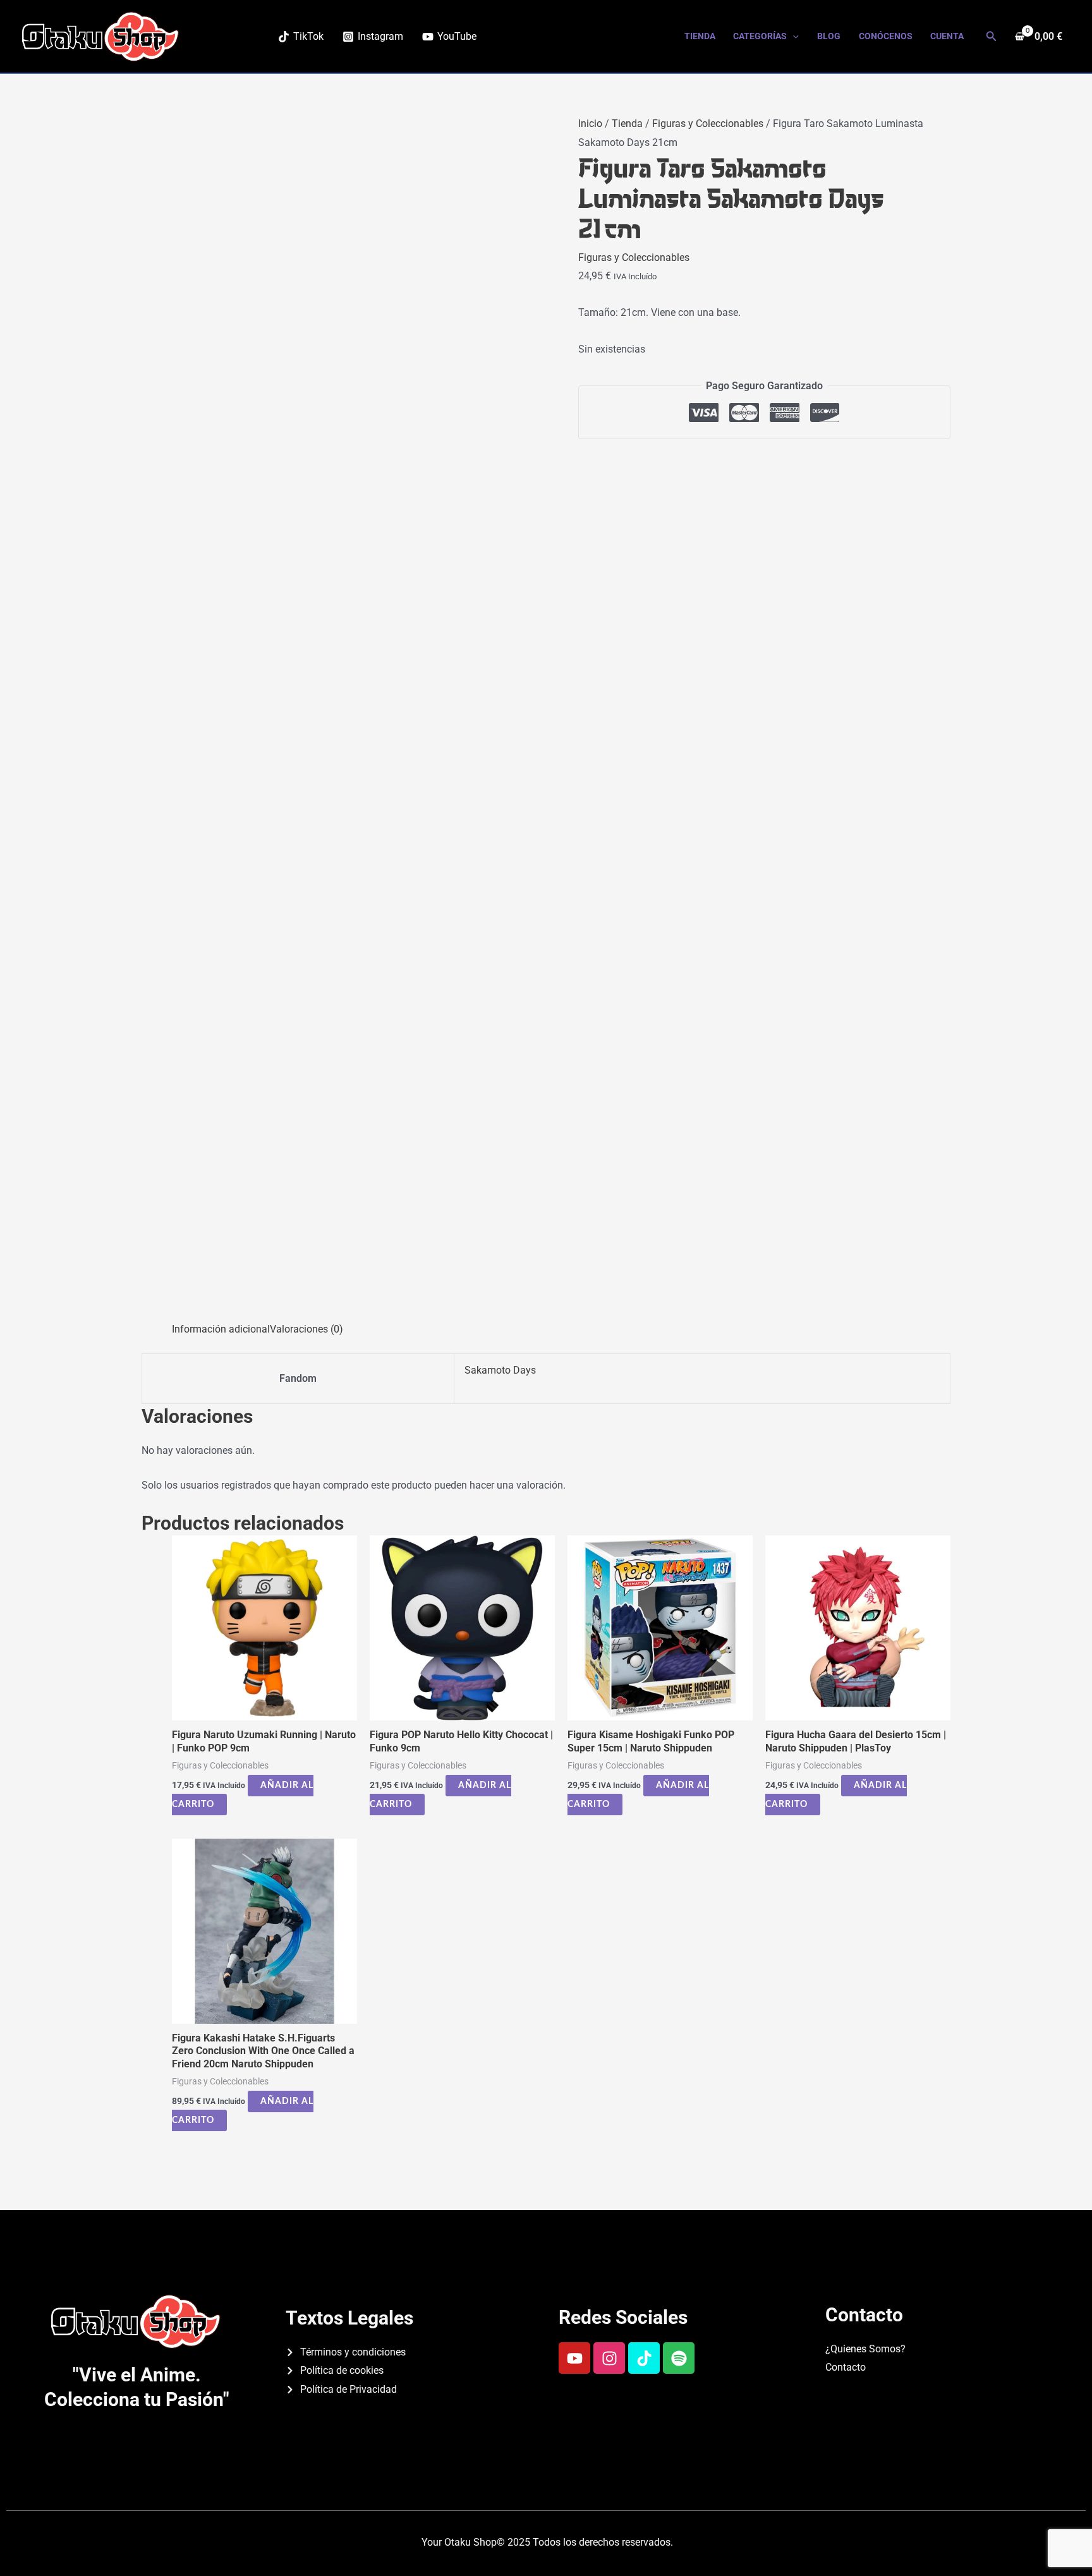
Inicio (590, 124)
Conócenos (886, 36)
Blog (829, 36)
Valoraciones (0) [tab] (306, 1329)
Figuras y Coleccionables (708, 124)
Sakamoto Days (500, 1370)
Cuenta (947, 36)
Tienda (700, 36)
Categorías (760, 36)
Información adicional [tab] (221, 1329)
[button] (793, 36)
